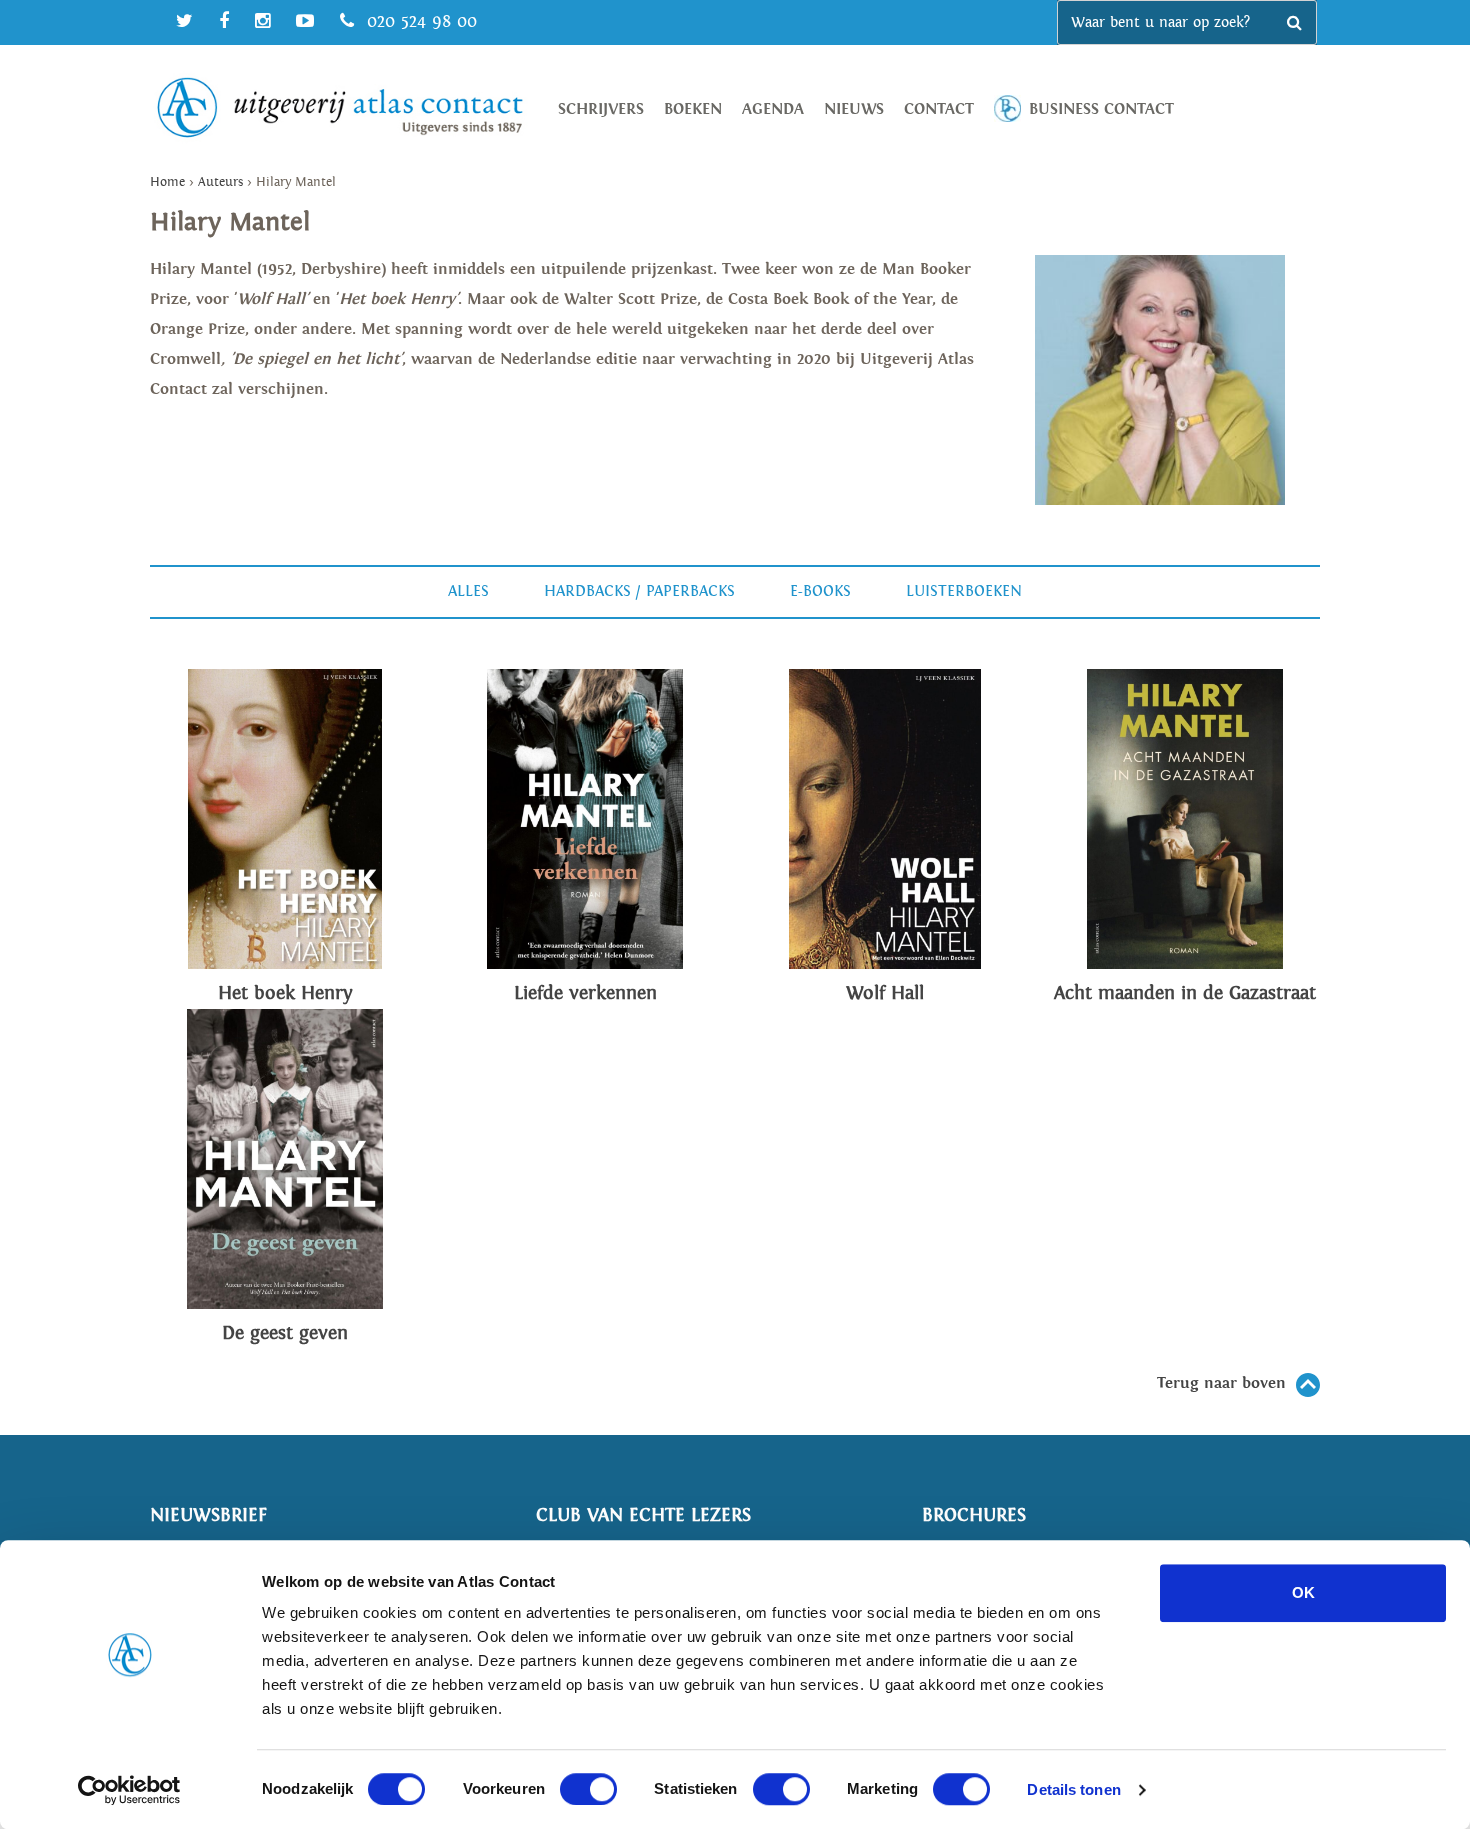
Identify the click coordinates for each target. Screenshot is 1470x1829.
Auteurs (220, 182)
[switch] (588, 1789)
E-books (820, 591)
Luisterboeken (964, 591)
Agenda (773, 109)
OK (1303, 1592)
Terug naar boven (1221, 1383)
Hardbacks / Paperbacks (639, 591)
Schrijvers (601, 109)
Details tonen (1073, 1789)
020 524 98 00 (419, 21)
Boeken (693, 109)
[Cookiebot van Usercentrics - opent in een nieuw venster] (129, 1790)
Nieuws (854, 109)
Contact (939, 109)
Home (167, 182)
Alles (468, 591)
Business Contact (1101, 109)
